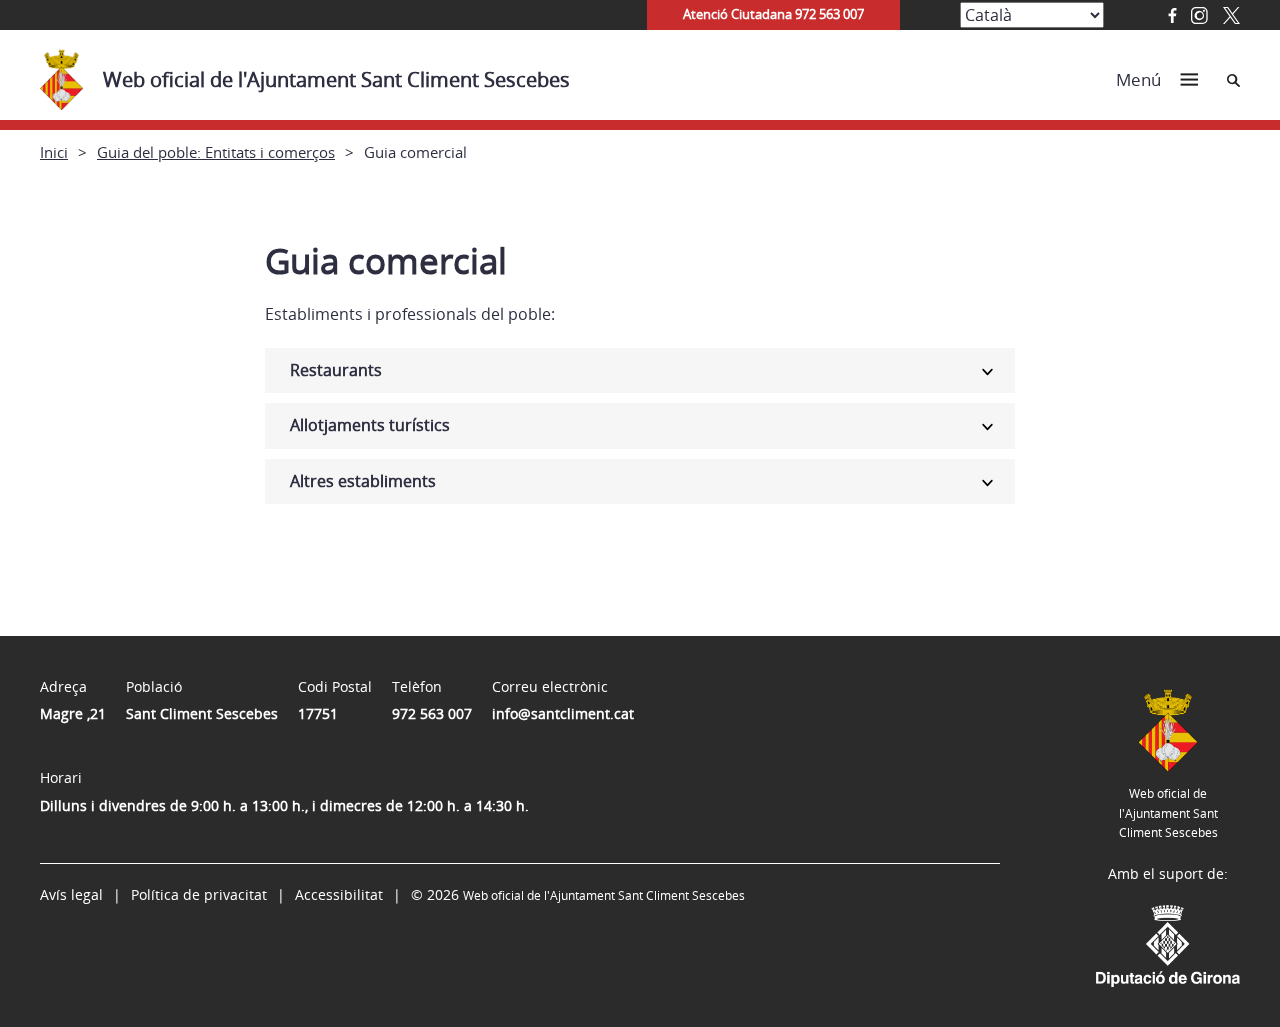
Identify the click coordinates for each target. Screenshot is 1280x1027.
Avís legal (71, 894)
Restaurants (336, 370)
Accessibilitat (339, 894)
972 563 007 (432, 713)
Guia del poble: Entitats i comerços (216, 152)
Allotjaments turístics (370, 425)
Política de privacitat (199, 894)
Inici (54, 152)
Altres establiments (363, 481)
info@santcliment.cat (563, 713)
